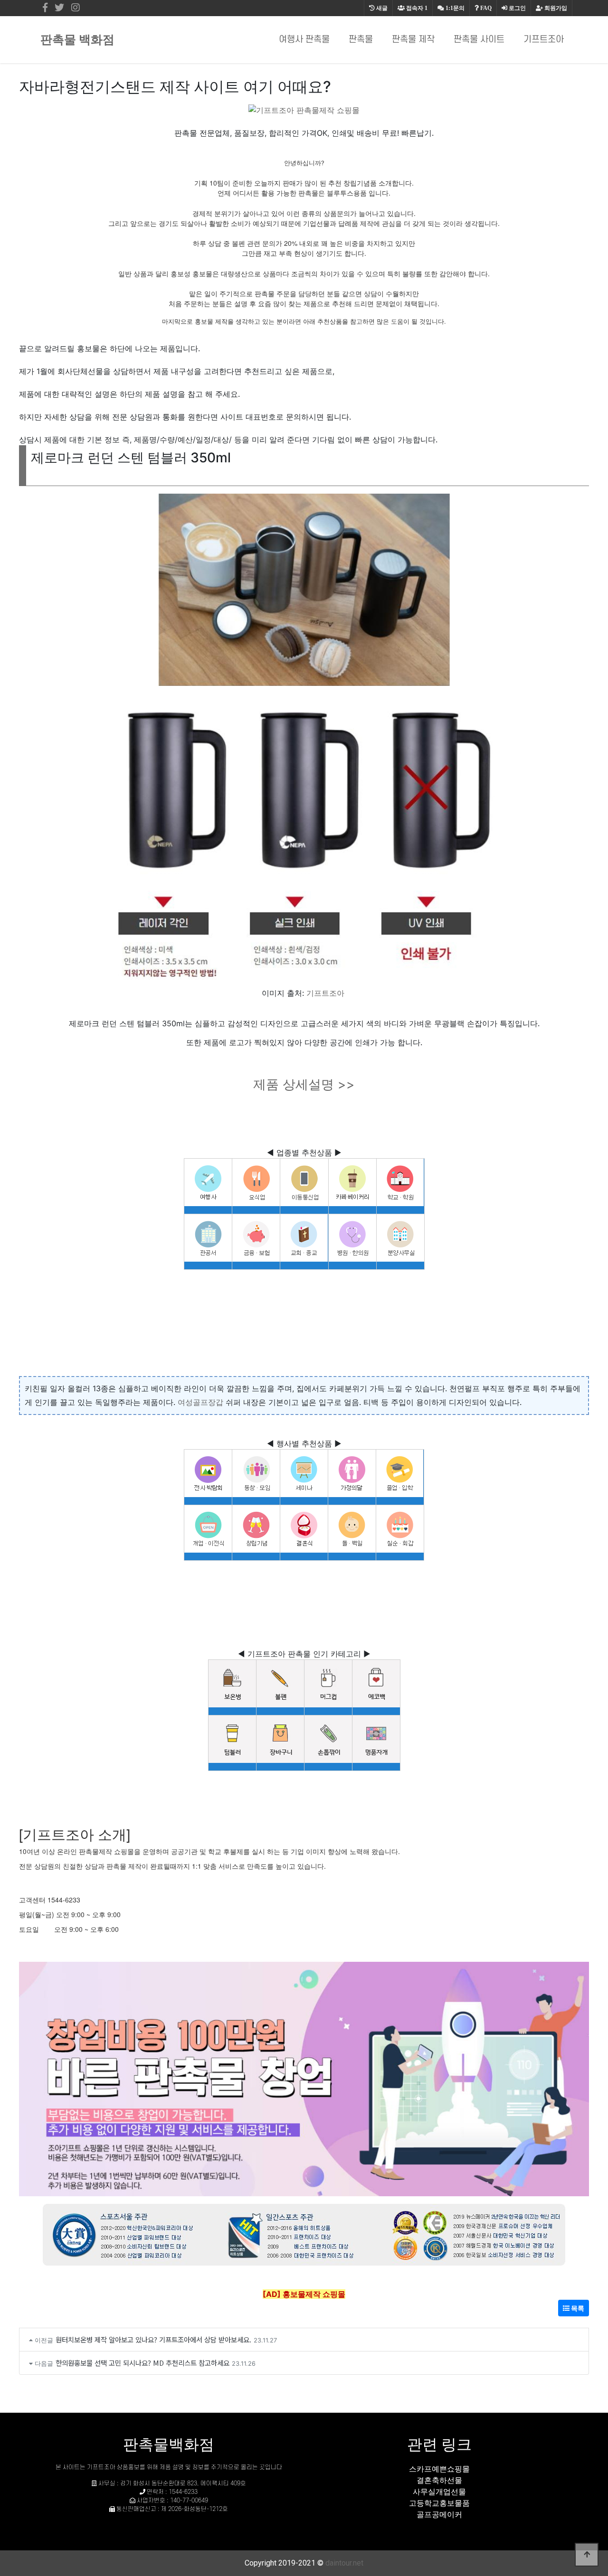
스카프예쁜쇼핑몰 (439, 2469)
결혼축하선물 (439, 2480)
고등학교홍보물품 (439, 2503)
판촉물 (361, 40)
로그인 (517, 8)
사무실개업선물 (439, 2492)
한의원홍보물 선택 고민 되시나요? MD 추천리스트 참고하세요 (142, 2363)
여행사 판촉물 (304, 40)
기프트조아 (544, 40)
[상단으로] (587, 2555)
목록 (577, 2308)
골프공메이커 (439, 2514)
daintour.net (344, 2563)
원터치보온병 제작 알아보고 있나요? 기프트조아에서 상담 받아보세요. (153, 2339)
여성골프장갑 (200, 1402)
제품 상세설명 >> (304, 1084)
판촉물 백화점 (77, 39)
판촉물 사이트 (479, 40)
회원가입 (555, 8)
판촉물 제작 (413, 40)
